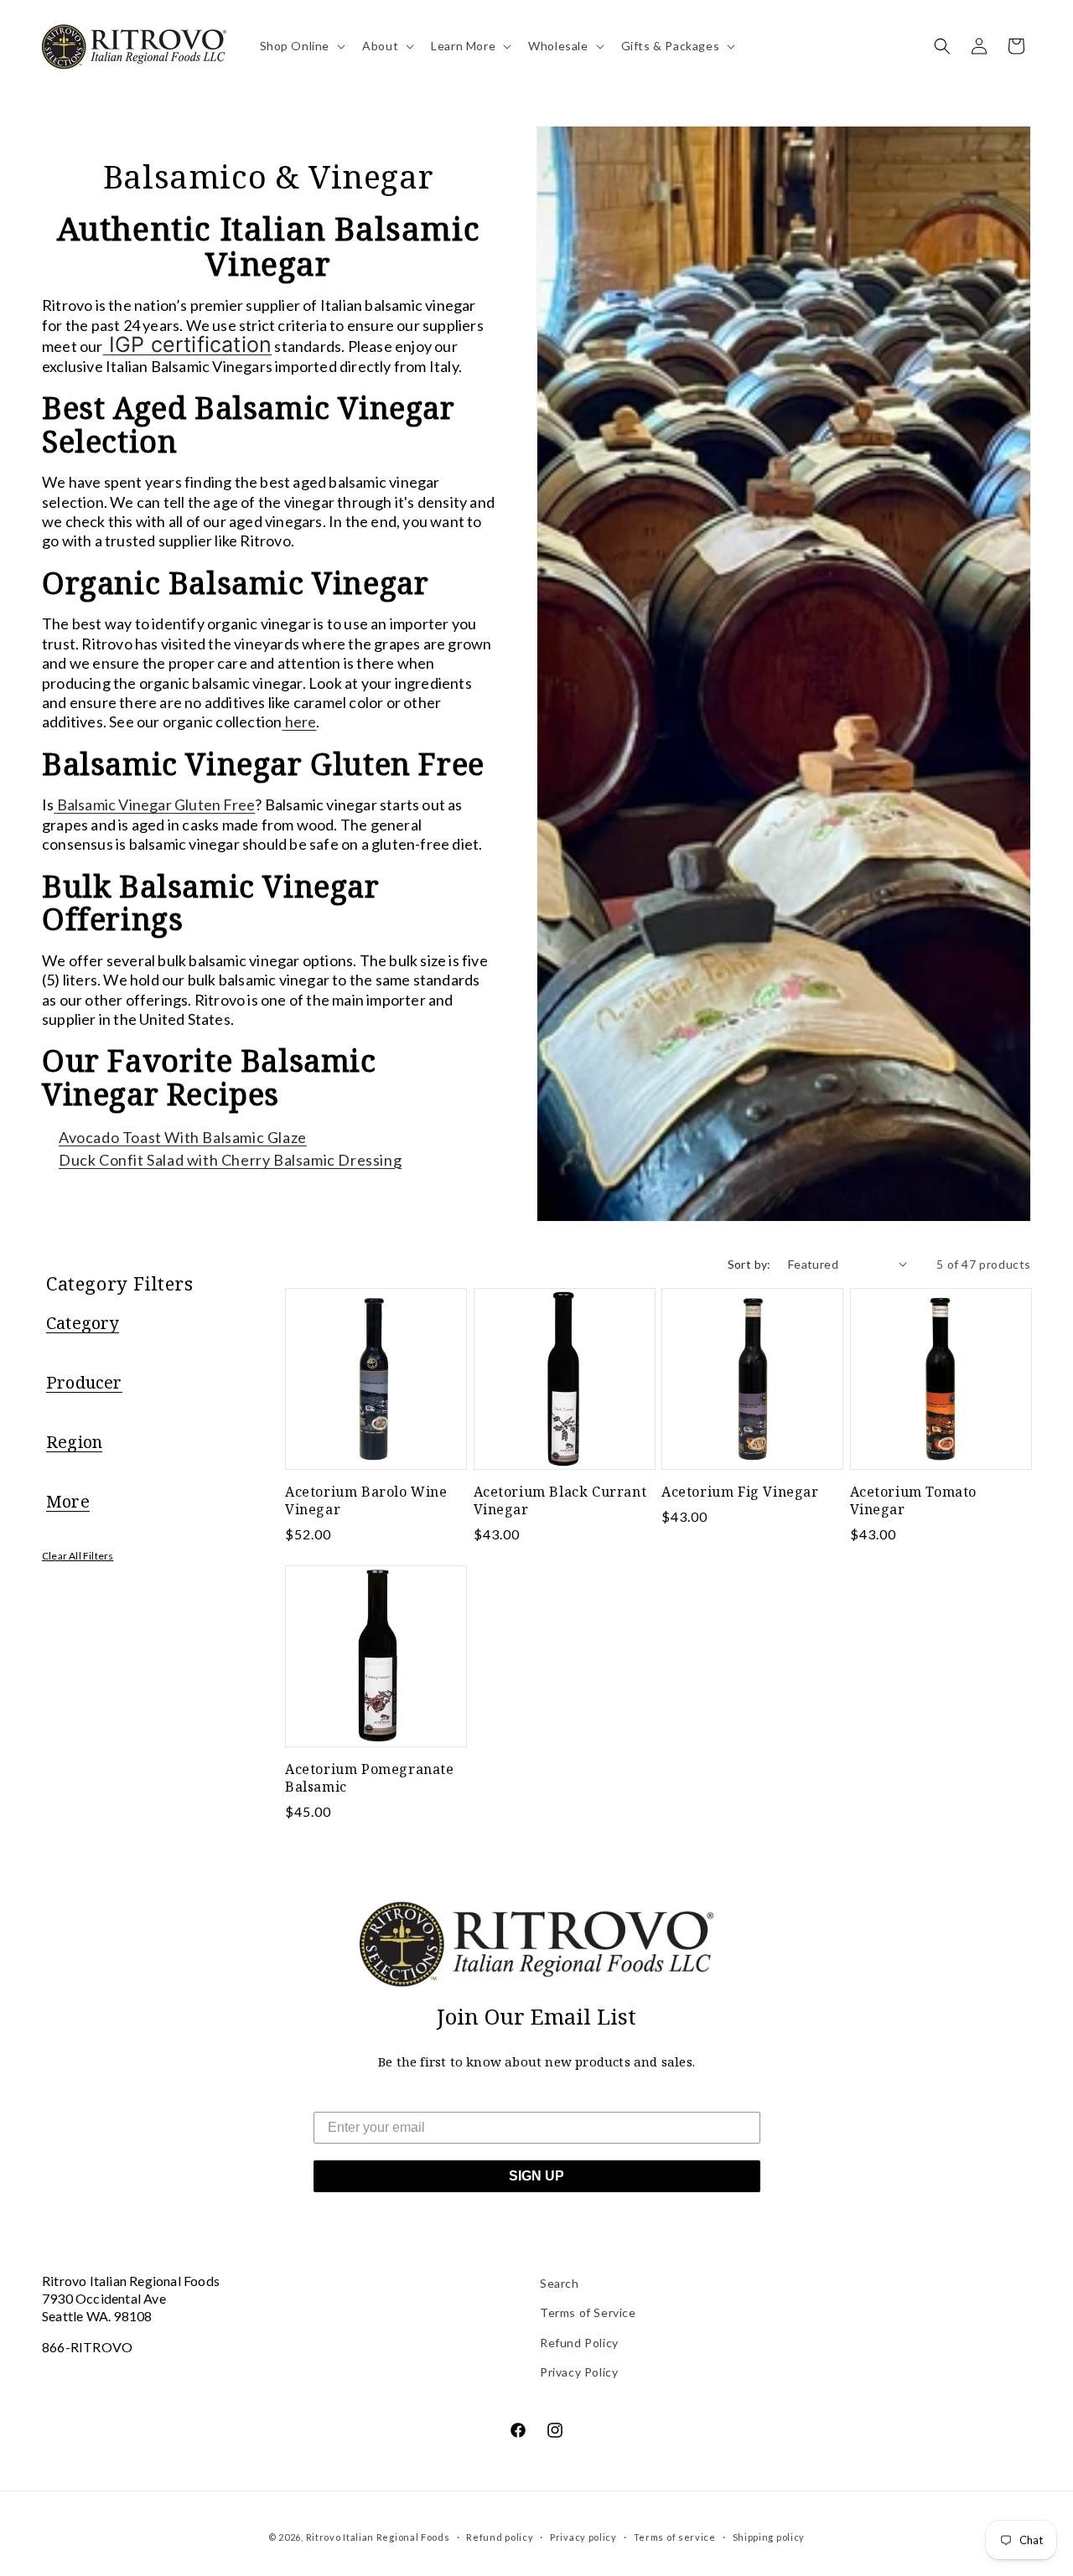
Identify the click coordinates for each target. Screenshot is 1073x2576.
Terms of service (675, 2537)
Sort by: (749, 1264)
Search (560, 2283)
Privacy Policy (579, 2372)
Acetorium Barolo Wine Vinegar (366, 1501)
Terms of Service (588, 2312)
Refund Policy (579, 2343)
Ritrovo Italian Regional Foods (378, 2537)
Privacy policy (583, 2537)
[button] (301, 46)
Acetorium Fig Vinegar (740, 1492)
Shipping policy (769, 2537)
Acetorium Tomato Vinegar (914, 1501)
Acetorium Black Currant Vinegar (560, 1501)
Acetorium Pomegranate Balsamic (370, 1778)
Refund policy (500, 2537)
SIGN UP (536, 2176)
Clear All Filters (78, 1556)
